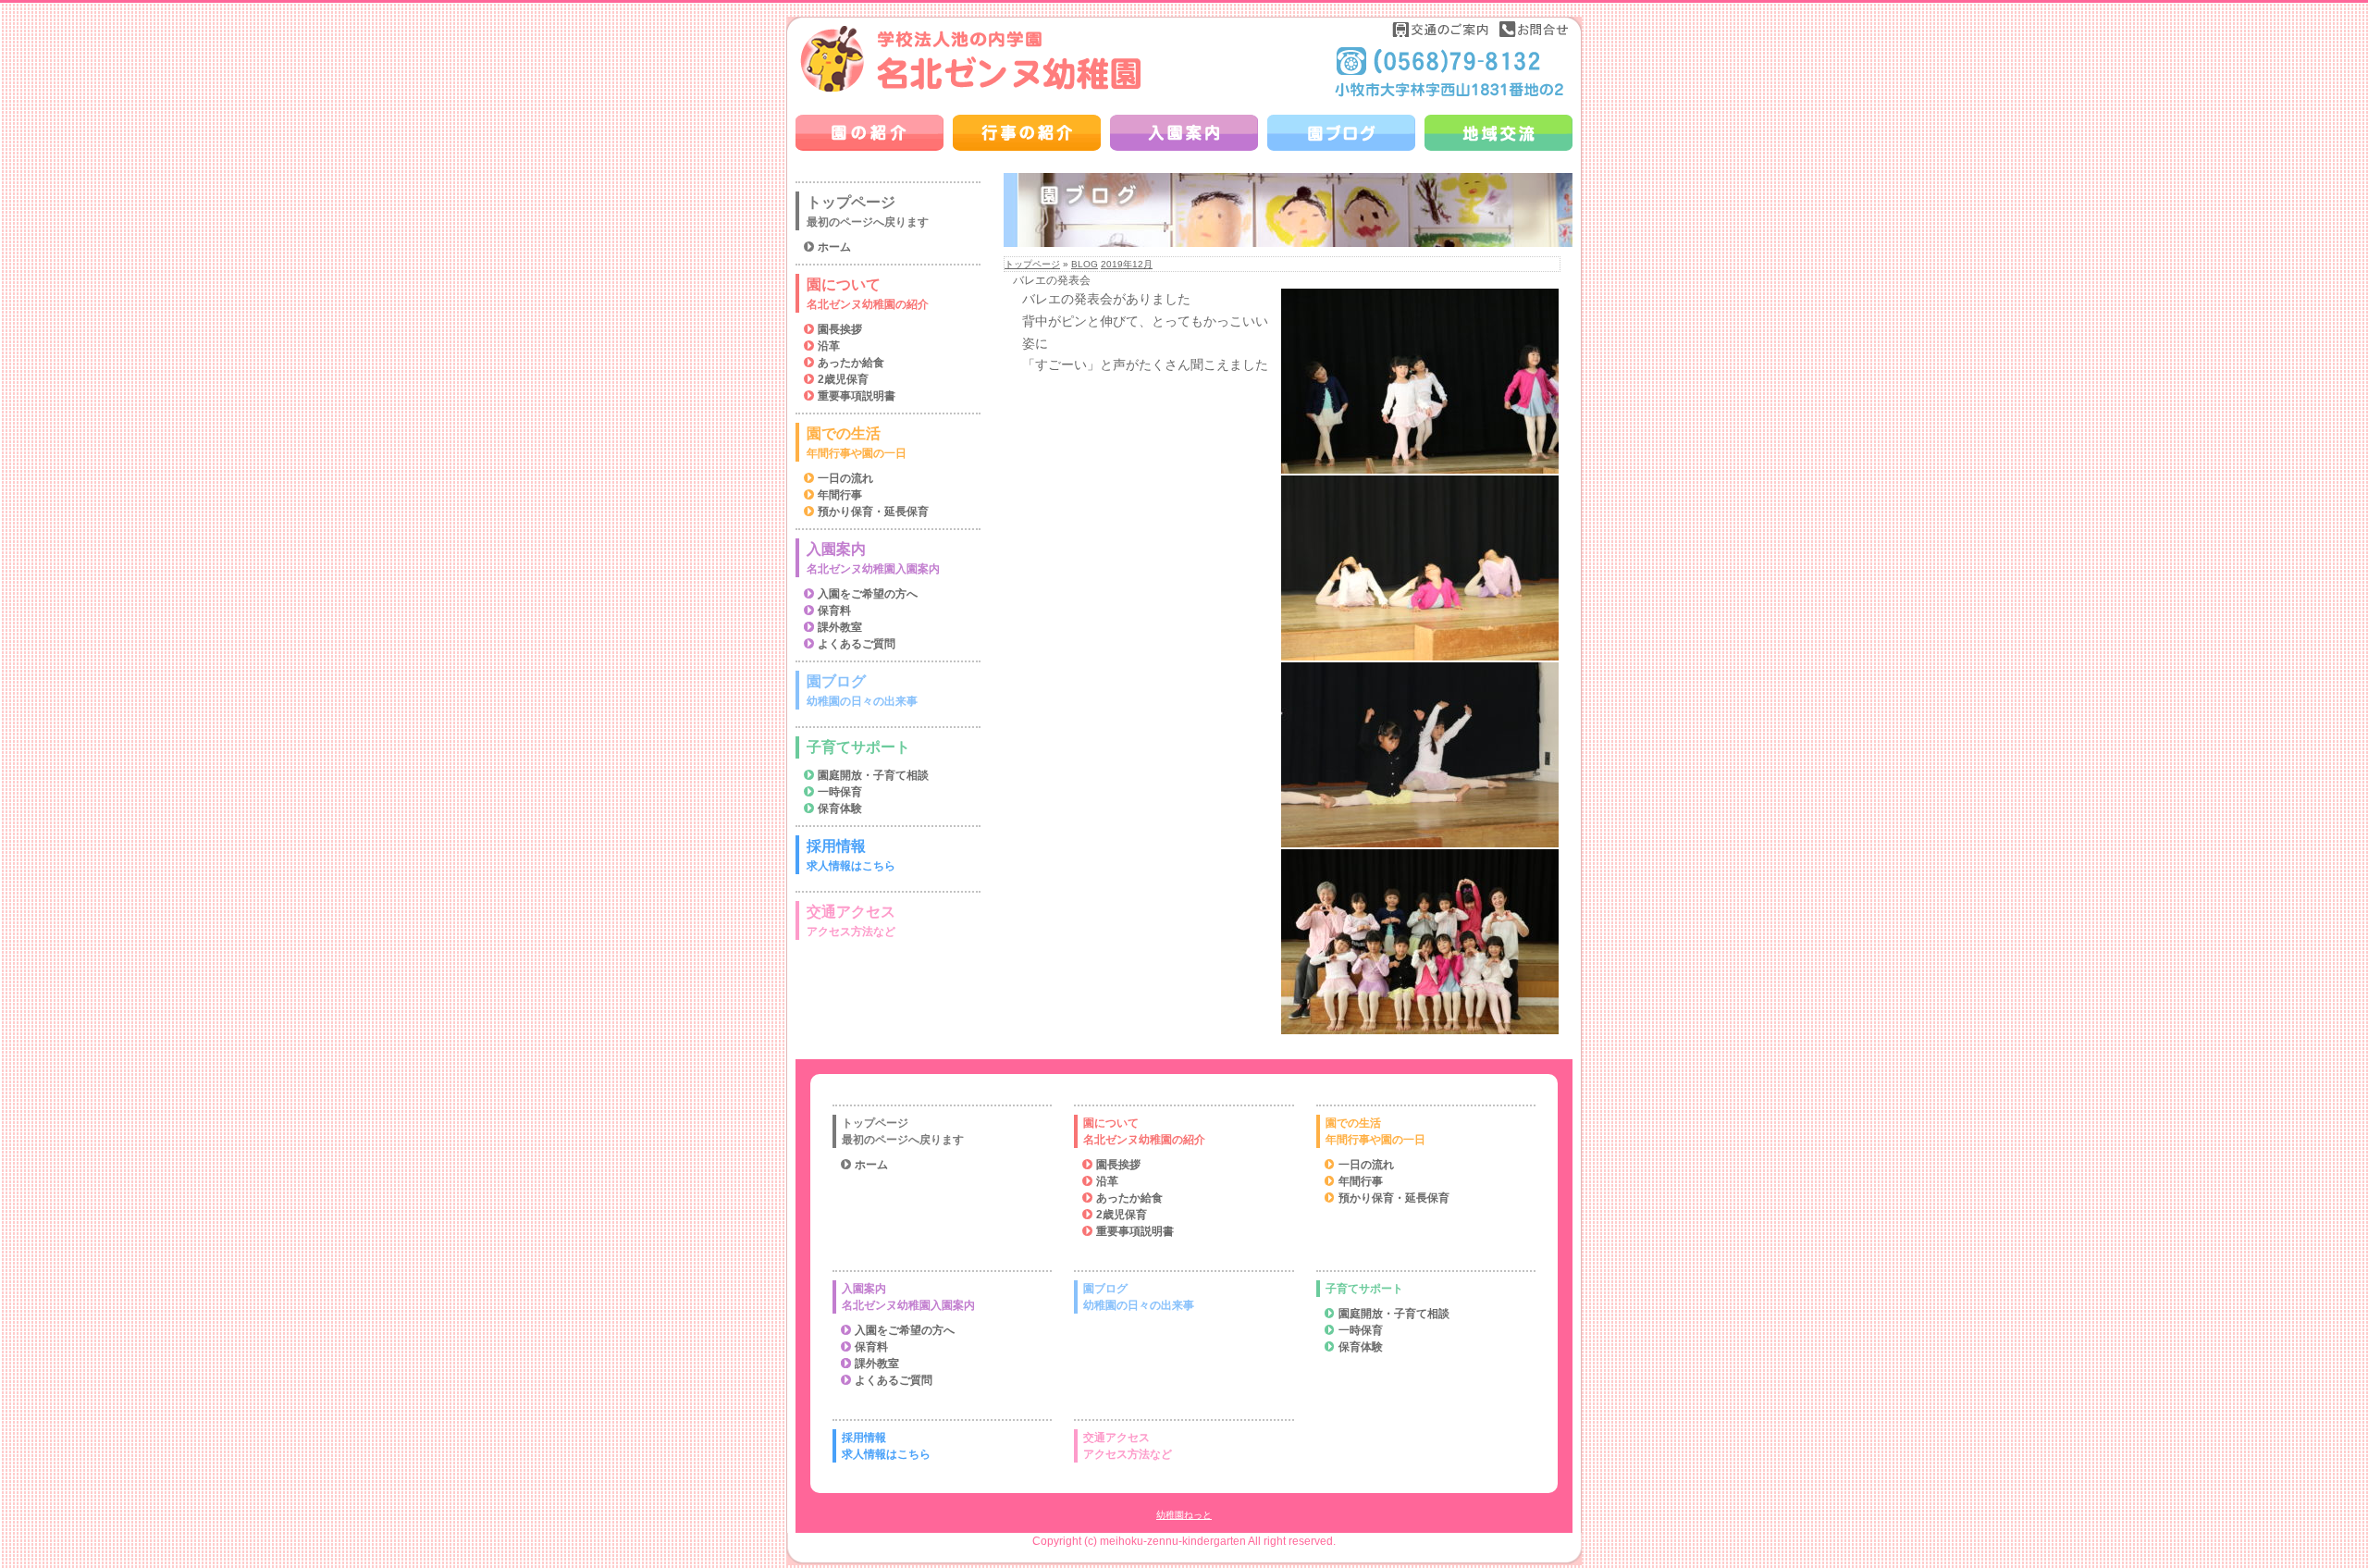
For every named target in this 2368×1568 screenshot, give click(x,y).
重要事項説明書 (857, 396)
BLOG (1085, 264)
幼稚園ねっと (1184, 1515)
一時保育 (840, 792)
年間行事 (840, 495)
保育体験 (840, 809)
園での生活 (857, 443)
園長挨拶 (840, 329)
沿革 (829, 346)
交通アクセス (851, 921)
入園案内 (873, 558)
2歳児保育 (843, 379)
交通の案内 (1441, 29)
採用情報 (851, 855)
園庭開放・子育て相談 (873, 775)
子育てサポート (858, 747)
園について (868, 294)
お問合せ (1534, 29)
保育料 (834, 611)
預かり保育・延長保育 (873, 512)
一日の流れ (845, 478)
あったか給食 (851, 363)
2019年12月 (1127, 264)
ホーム (834, 247)
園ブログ (862, 691)
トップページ (1032, 264)
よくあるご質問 (857, 644)
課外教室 (840, 627)
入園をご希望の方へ (868, 594)
